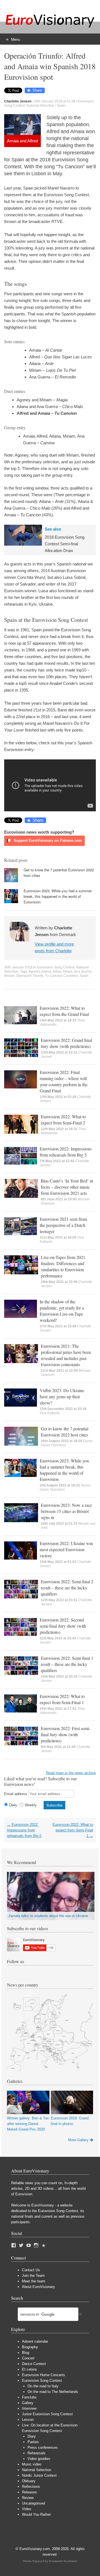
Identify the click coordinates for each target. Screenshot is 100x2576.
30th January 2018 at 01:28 (55, 101)
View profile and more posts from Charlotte (54, 947)
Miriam (9, 976)
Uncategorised (33, 2503)
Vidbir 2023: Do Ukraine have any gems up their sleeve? (62, 1396)
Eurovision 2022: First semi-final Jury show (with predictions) (66, 1734)
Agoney (34, 972)
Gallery (28, 2403)
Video (27, 2509)
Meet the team (34, 2281)
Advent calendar (35, 2341)
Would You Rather (36, 2514)
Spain (61, 105)
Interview (29, 2408)
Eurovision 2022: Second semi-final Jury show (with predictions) (63, 1626)
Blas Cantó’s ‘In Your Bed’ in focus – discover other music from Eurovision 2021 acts (67, 1187)
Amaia (68, 972)
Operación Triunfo (30, 976)
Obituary (29, 2481)
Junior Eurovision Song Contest (47, 2414)
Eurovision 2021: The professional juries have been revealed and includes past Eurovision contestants (66, 1355)
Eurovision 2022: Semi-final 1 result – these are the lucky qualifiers (67, 1664)
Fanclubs (29, 2397)
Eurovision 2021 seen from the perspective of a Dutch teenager (63, 1225)
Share (37, 90)
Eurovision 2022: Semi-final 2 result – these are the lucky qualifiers (67, 1588)
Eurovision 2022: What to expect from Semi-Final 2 (63, 1120)
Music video (32, 2464)
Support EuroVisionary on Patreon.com (47, 840)
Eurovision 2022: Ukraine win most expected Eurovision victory (66, 1549)
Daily (13, 1805)
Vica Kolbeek (50, 1413)
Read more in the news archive (71, 1773)
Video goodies (39, 2459)
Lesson (28, 2420)
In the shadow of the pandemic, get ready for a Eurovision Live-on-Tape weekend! (62, 1311)
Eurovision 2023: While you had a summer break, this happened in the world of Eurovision (58, 896)
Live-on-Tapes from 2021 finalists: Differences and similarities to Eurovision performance (63, 1266)
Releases (29, 2492)
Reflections (31, 2487)
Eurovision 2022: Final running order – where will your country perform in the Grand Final (64, 1081)
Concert (28, 2358)
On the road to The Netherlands (53, 2392)
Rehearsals (37, 2453)
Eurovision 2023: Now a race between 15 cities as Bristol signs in (66, 1511)
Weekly (31, 1805)
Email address (16, 1794)
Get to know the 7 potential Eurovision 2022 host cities (65, 1432)
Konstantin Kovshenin (63, 2561)
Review (28, 2498)
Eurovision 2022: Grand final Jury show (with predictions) (66, 1043)
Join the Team (33, 2276)
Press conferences (43, 2447)
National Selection (40, 105)
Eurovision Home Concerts (43, 2375)
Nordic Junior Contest (39, 2475)
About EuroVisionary (38, 2287)
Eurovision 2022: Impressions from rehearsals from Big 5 (66, 1152)
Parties (33, 2442)
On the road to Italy (43, 2386)
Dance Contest (34, 2364)
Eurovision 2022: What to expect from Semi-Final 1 (62, 1699)
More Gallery (78, 2140)
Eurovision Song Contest (56, 967)
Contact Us (31, 2270)
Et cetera (29, 2369)
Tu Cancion (54, 976)
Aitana (46, 972)
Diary (32, 2436)
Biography (30, 2347)
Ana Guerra (83, 972)
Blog (26, 2353)
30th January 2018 (18, 967)
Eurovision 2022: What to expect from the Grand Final (64, 1011)
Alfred (57, 972)
